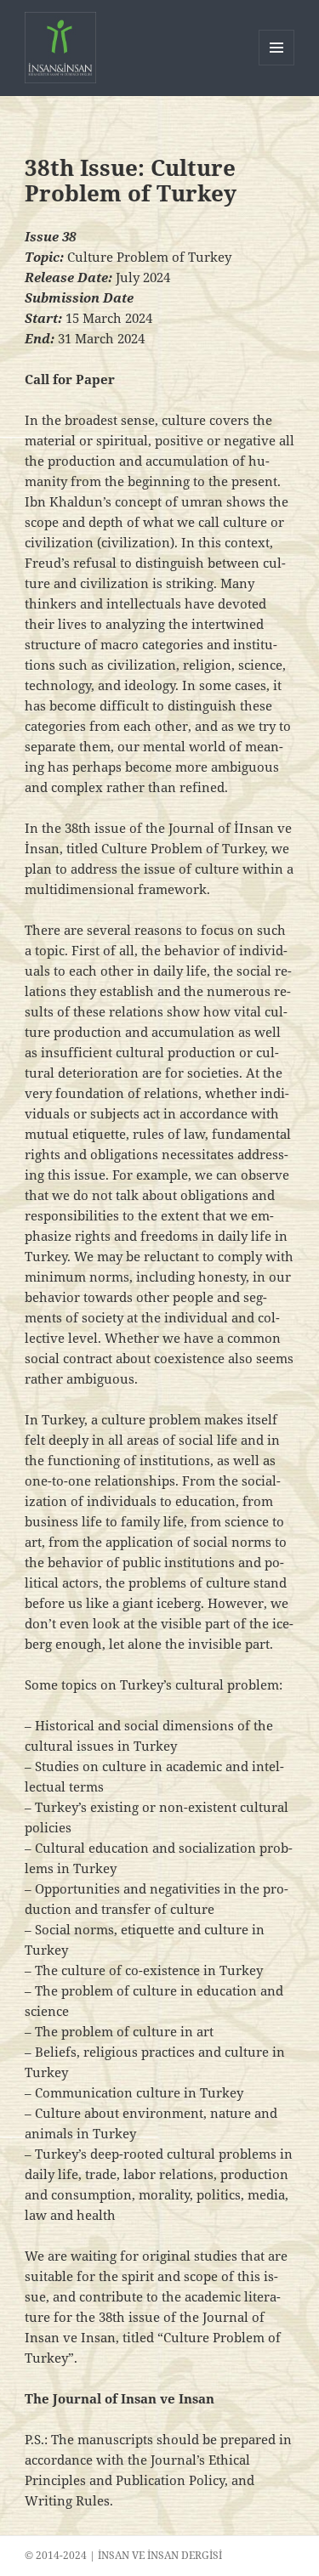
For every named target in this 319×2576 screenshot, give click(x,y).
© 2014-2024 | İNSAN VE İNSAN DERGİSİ (123, 2555)
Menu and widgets (277, 65)
